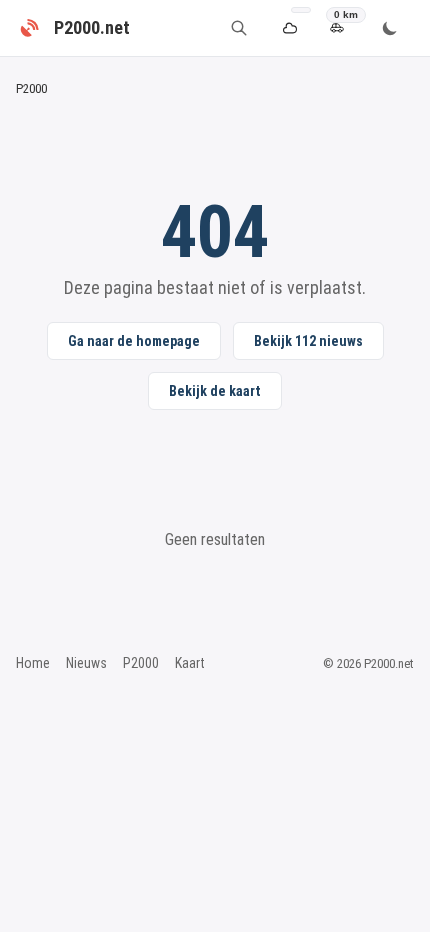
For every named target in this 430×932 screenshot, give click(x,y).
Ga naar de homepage (134, 341)
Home (33, 663)
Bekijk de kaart (215, 391)
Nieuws (86, 663)
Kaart (190, 663)
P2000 (141, 663)
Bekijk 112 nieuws (308, 341)
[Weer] (289, 28)
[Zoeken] (239, 28)
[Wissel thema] (390, 28)
